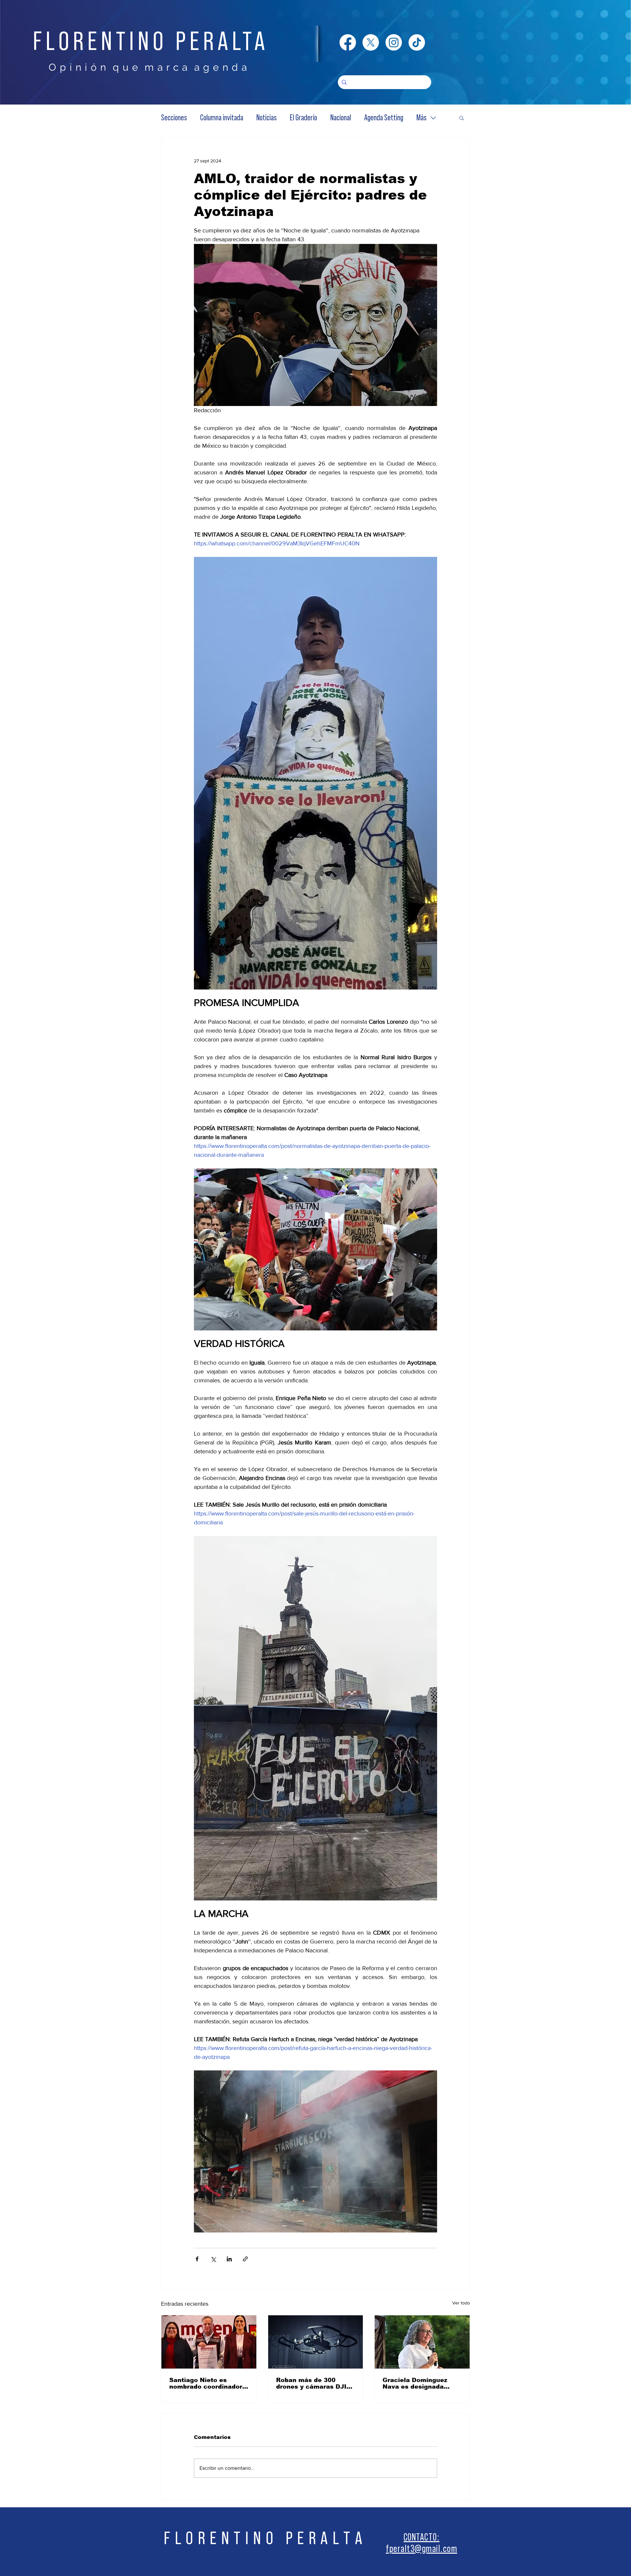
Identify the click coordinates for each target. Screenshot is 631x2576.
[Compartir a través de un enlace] (245, 2259)
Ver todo (461, 2303)
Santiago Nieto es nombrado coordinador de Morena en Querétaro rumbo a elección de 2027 (208, 2383)
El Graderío (304, 118)
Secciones (174, 118)
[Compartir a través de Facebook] (197, 2259)
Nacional (341, 118)
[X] (371, 42)
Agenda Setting (384, 118)
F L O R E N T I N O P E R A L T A (263, 2538)
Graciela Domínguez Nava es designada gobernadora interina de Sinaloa (421, 2383)
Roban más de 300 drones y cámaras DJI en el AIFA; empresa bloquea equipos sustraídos (311, 2383)
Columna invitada (222, 118)
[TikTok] (417, 42)
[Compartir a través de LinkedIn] (229, 2259)
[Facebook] (348, 42)
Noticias (267, 118)
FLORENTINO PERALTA (151, 42)
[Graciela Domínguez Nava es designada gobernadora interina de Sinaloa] (422, 2342)
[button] (462, 118)
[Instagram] (394, 42)
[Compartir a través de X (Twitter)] (213, 2259)
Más (421, 118)
